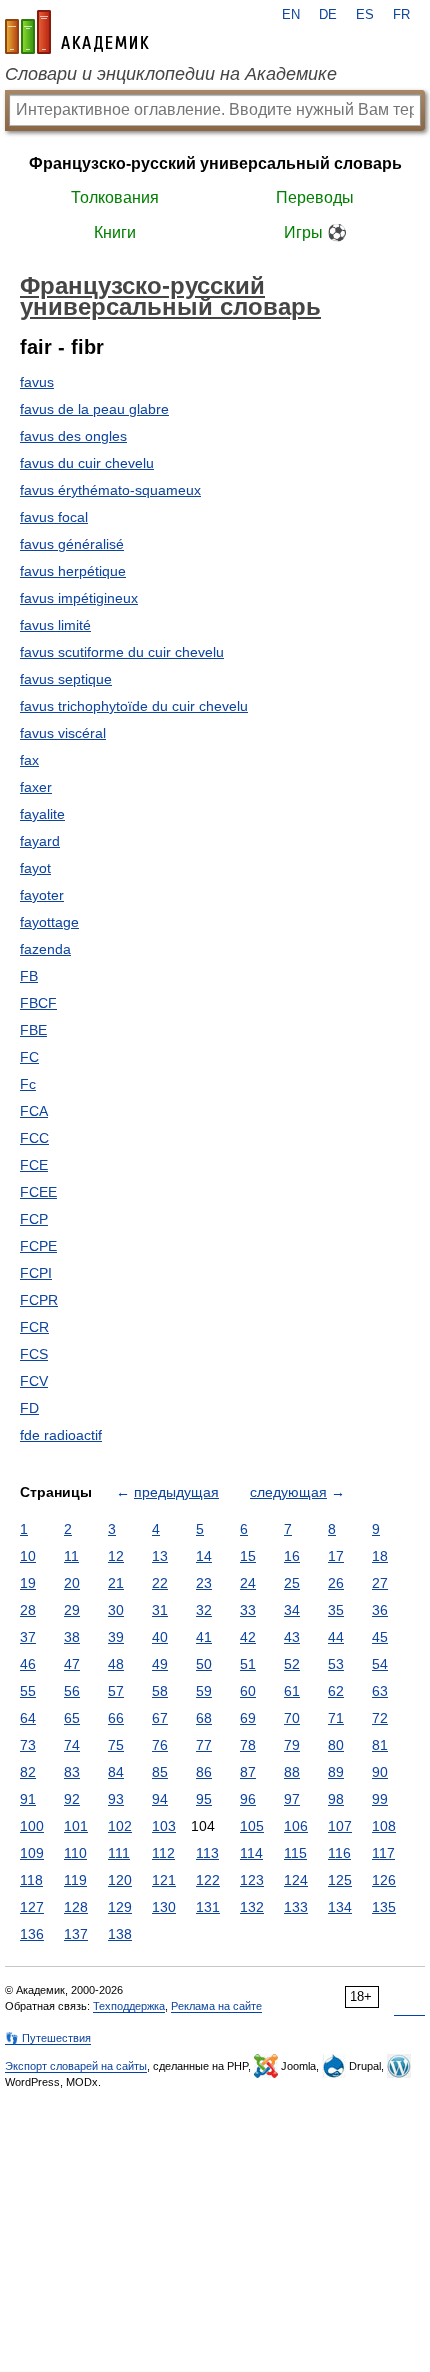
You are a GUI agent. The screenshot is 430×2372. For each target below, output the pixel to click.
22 (160, 1583)
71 (336, 1718)
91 (28, 1799)
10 (28, 1556)
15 (248, 1556)
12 (116, 1556)
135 (384, 1907)
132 (252, 1907)
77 (204, 1745)
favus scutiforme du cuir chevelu (122, 652)
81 (380, 1745)
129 (120, 1907)
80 (336, 1745)
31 (160, 1610)
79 (292, 1745)
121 (164, 1880)
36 (380, 1610)
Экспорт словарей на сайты (76, 2066)
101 (76, 1826)
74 (72, 1745)
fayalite (42, 814)
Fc (28, 1084)
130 (164, 1907)
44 (336, 1637)
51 (248, 1664)
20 (72, 1583)
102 (120, 1826)
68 (204, 1718)
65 (72, 1718)
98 (336, 1799)
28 (28, 1610)
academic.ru (77, 32)
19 (28, 1583)
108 (384, 1826)
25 (292, 1583)
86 (204, 1772)
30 (116, 1610)
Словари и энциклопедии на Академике (171, 74)
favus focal (54, 517)
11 (71, 1556)
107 (340, 1826)
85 (160, 1772)
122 (208, 1880)
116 (339, 1853)
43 (292, 1637)
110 (75, 1853)
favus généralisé (72, 544)
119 (75, 1880)
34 (292, 1610)
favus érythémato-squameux (110, 490)
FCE (34, 1165)
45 (380, 1637)
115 (295, 1853)
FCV (34, 1381)
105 (252, 1826)
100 (32, 1826)
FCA (34, 1111)
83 (72, 1772)
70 (292, 1718)
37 (28, 1637)
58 (160, 1691)
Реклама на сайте (216, 2006)
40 (160, 1637)
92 (72, 1799)
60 (248, 1691)
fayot (35, 868)
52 (292, 1664)
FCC (34, 1138)
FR (401, 15)
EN (291, 15)
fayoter (42, 895)
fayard (40, 841)
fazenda (45, 949)
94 (160, 1799)
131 (208, 1907)
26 (336, 1583)
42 (248, 1637)
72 (380, 1718)
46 (28, 1664)
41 (204, 1637)
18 (380, 1556)
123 (252, 1880)
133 (296, 1907)
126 (384, 1880)
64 (28, 1718)
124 (296, 1880)
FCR (34, 1327)
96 (248, 1799)
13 (160, 1556)
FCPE (38, 1246)
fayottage (49, 922)
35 (336, 1610)
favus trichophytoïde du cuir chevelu (134, 706)
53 (336, 1664)
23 (204, 1583)
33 (248, 1610)
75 (116, 1745)
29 (72, 1610)
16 (292, 1556)
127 (32, 1907)
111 (119, 1853)
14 (204, 1556)
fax (29, 760)
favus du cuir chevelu (87, 463)
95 (204, 1799)
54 (380, 1664)
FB (29, 976)
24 (248, 1583)
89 (336, 1772)
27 (380, 1583)
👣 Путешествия (48, 2038)
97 (292, 1799)
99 (380, 1799)
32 (204, 1610)
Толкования (115, 197)
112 (163, 1853)
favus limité (55, 625)
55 (28, 1691)
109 (32, 1853)
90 (380, 1772)
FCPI (36, 1273)
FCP (34, 1219)
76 (160, 1745)
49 (160, 1664)
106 (296, 1826)
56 (72, 1691)
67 (160, 1718)
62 (336, 1691)
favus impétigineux (79, 598)
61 (292, 1691)
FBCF (38, 1003)
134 (340, 1907)
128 (76, 1907)
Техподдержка (129, 2006)
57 (116, 1691)
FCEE (38, 1192)
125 (340, 1880)
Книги (115, 232)
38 (72, 1637)
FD (29, 1408)
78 (248, 1745)
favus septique (66, 679)
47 (72, 1664)
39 (116, 1637)
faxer (36, 787)
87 (248, 1772)
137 (76, 1934)
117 (383, 1853)
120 (120, 1880)
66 (116, 1718)
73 (28, 1745)
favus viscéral (63, 733)
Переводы (315, 197)
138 (120, 1934)
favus (37, 382)
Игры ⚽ (315, 232)
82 (28, 1772)
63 (380, 1691)
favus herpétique (73, 571)
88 (292, 1772)
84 (116, 1772)
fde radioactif (61, 1435)
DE (328, 15)
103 (164, 1826)
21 (116, 1583)
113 (207, 1853)
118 (31, 1880)
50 (204, 1664)
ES (365, 15)
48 (116, 1664)
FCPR (39, 1300)
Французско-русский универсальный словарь (215, 163)
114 (251, 1853)
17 (336, 1556)
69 (248, 1718)
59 (204, 1691)
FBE (33, 1030)
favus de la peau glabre (94, 409)
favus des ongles (73, 436)
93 (116, 1799)
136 (32, 1934)
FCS (34, 1354)
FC (29, 1057)
